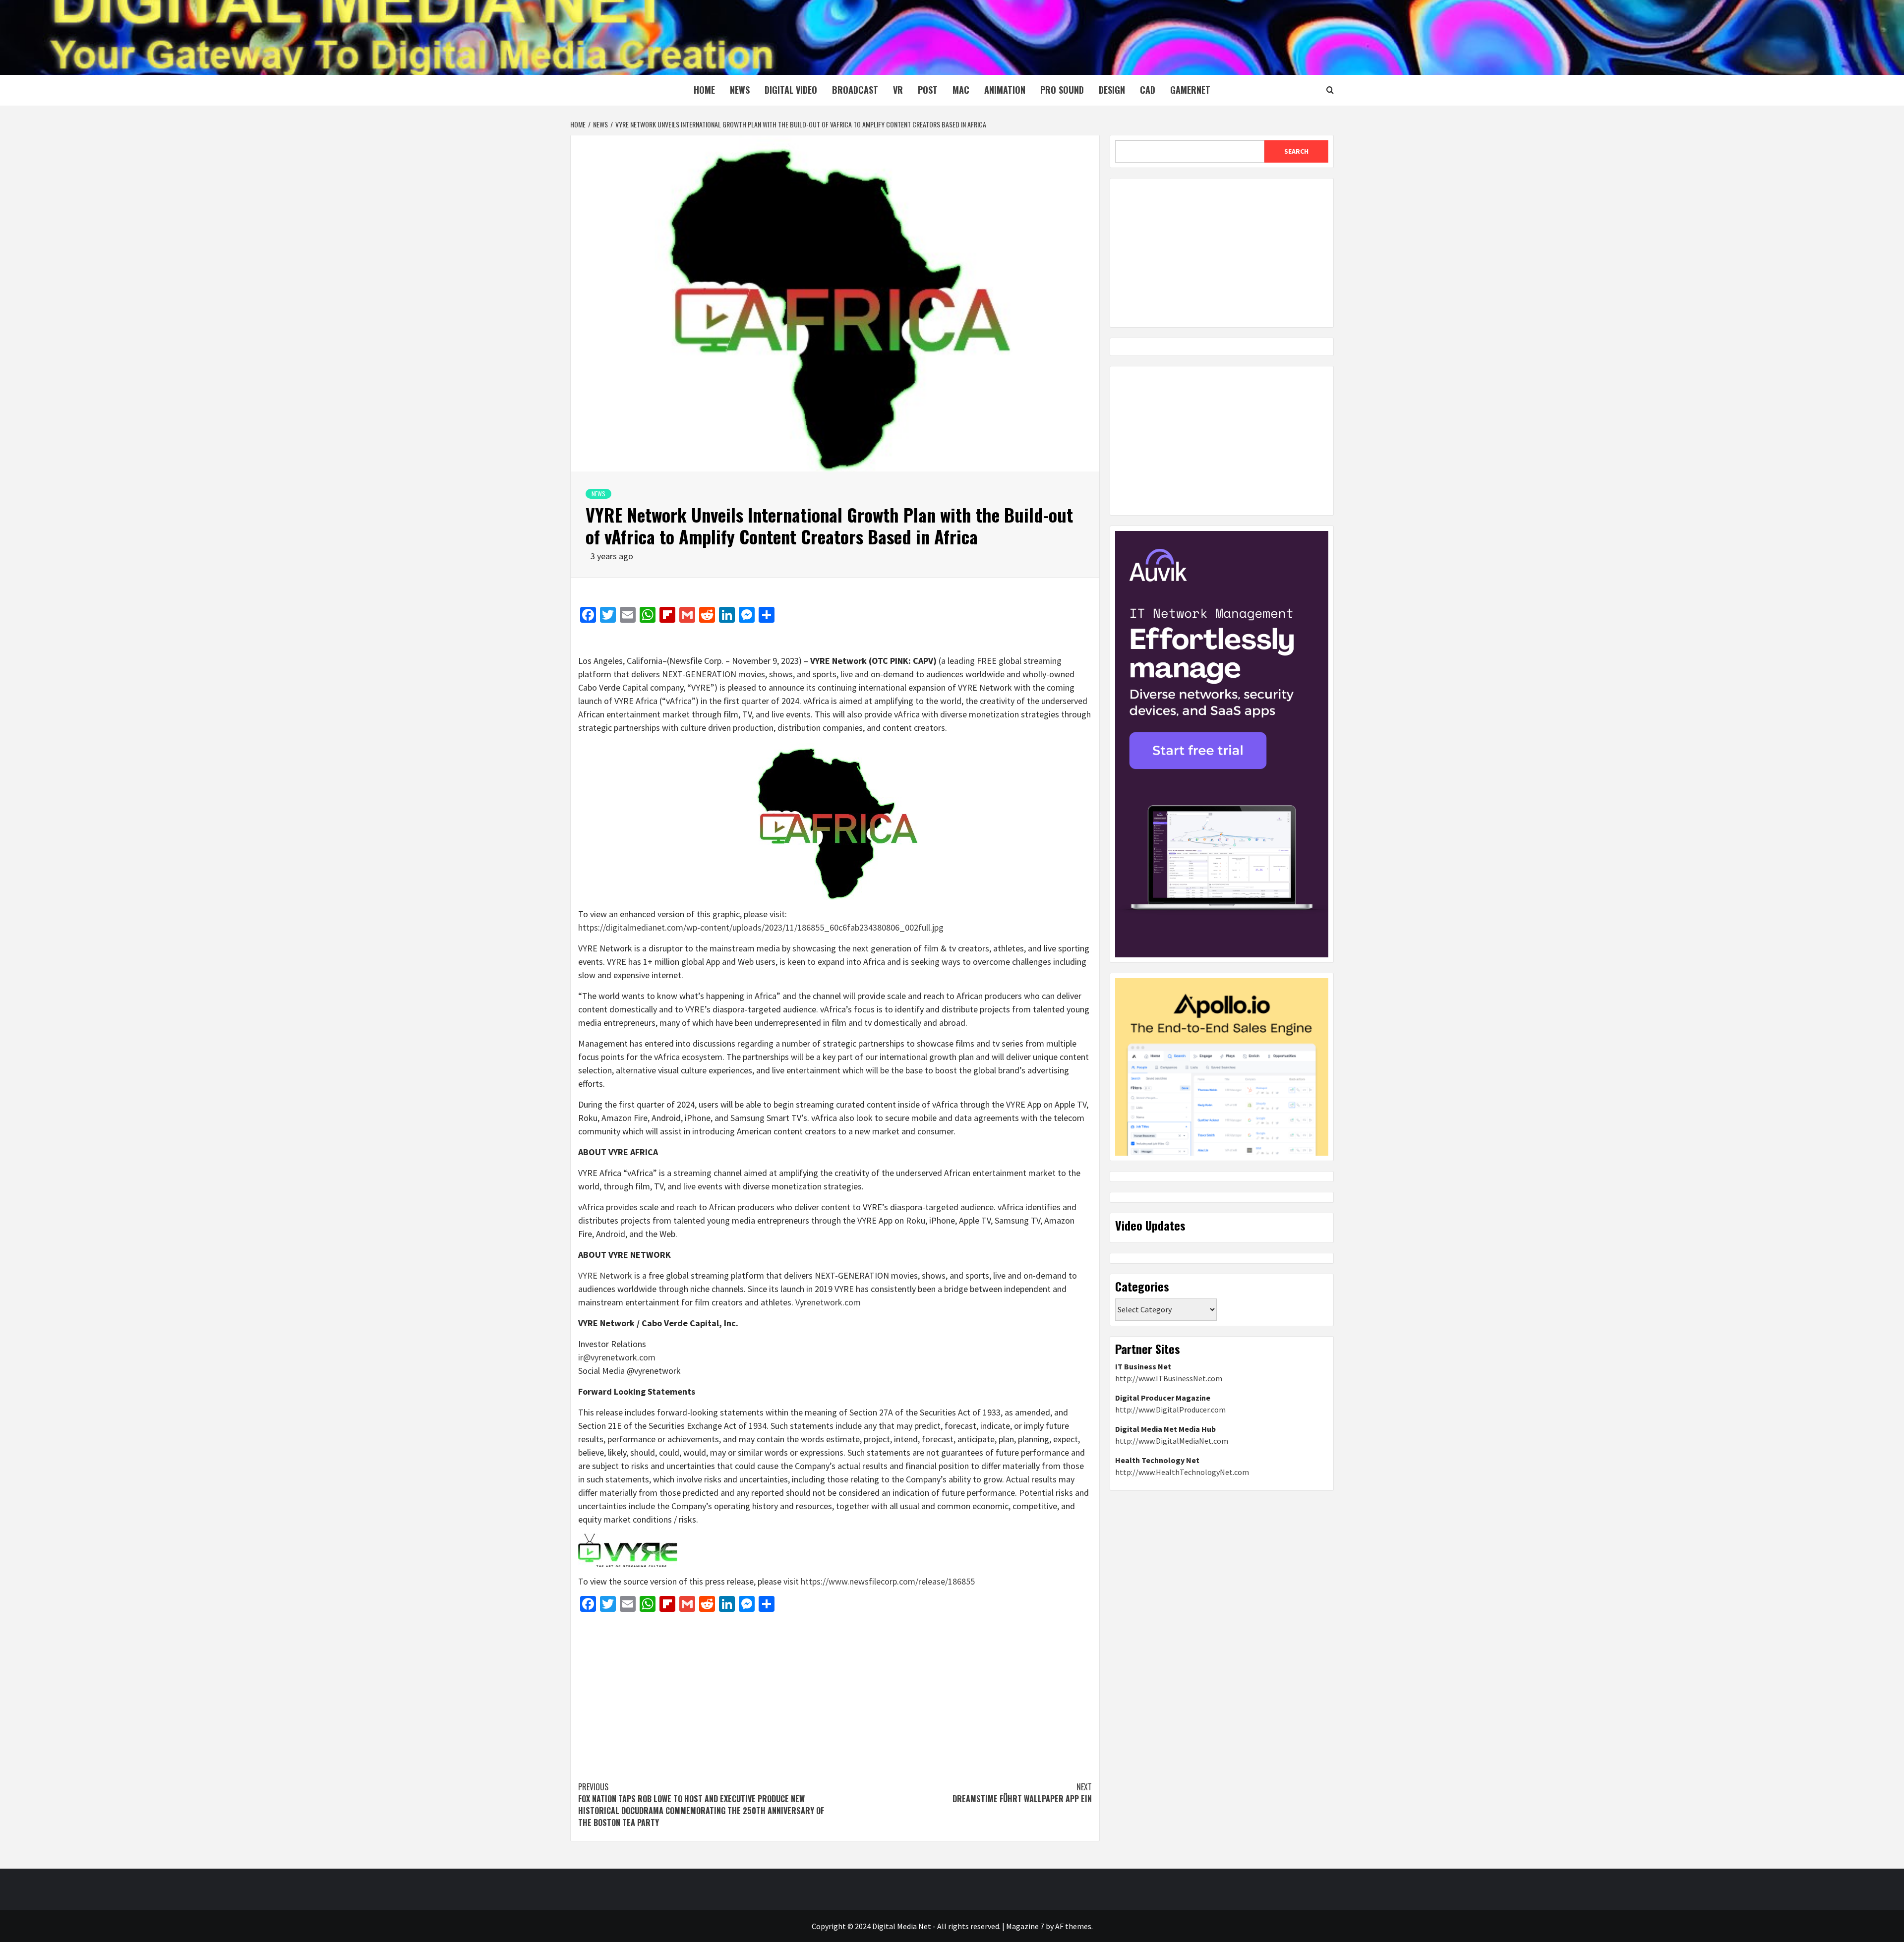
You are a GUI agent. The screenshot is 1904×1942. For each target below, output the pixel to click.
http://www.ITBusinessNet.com (1169, 1378)
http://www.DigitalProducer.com (1170, 1410)
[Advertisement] (835, 1692)
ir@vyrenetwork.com (617, 1357)
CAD (1148, 90)
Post (928, 90)
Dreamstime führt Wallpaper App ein (1022, 1793)
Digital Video (791, 90)
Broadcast (855, 90)
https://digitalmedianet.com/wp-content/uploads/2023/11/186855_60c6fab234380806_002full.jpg (761, 927)
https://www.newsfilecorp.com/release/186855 (888, 1581)
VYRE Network (605, 1275)
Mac (961, 90)
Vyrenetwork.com (828, 1302)
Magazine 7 (1025, 1926)
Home (704, 90)
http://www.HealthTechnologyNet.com (1182, 1472)
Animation (1005, 90)
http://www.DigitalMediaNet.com (1172, 1441)
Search (1296, 151)
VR (898, 90)
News (740, 90)
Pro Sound (1062, 90)
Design (1112, 90)
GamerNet (1190, 90)
